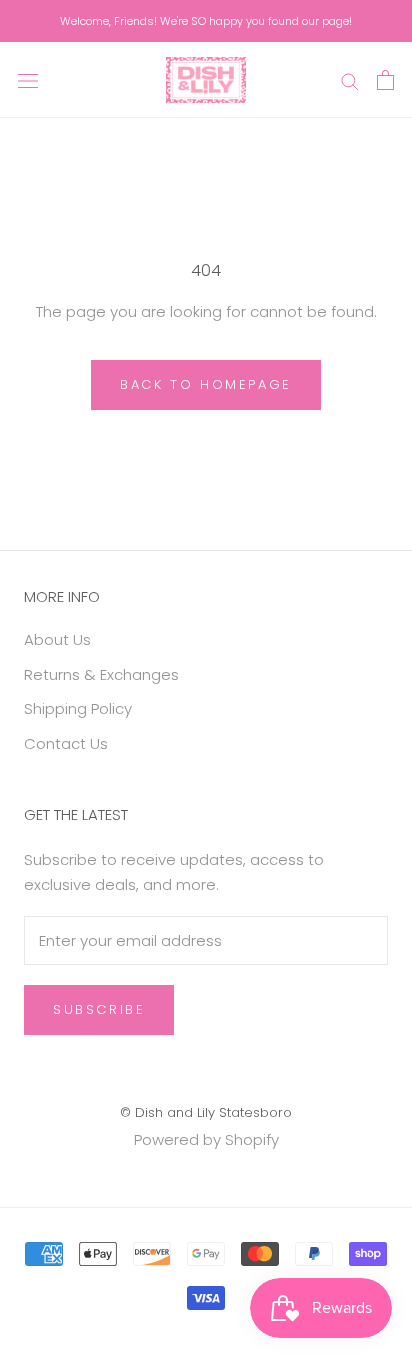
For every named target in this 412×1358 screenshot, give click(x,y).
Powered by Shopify (206, 1139)
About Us (57, 639)
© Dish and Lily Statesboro (206, 1112)
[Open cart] (385, 80)
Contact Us (66, 743)
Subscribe (99, 1009)
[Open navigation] (28, 80)
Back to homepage (206, 384)
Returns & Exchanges (101, 674)
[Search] (350, 79)
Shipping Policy (78, 708)
